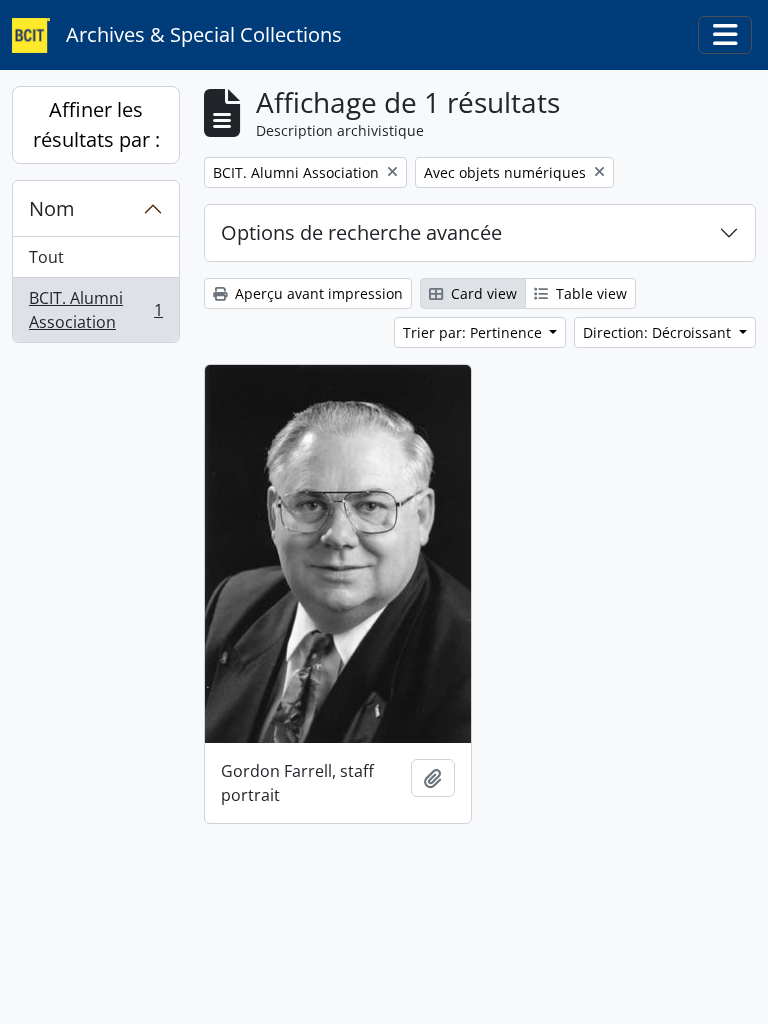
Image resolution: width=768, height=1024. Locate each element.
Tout (46, 257)
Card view (482, 293)
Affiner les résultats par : (96, 124)
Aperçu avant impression (317, 293)
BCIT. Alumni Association (95, 310)
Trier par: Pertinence (474, 332)
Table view (589, 293)
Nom (52, 208)
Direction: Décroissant (659, 332)
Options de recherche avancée (361, 232)
